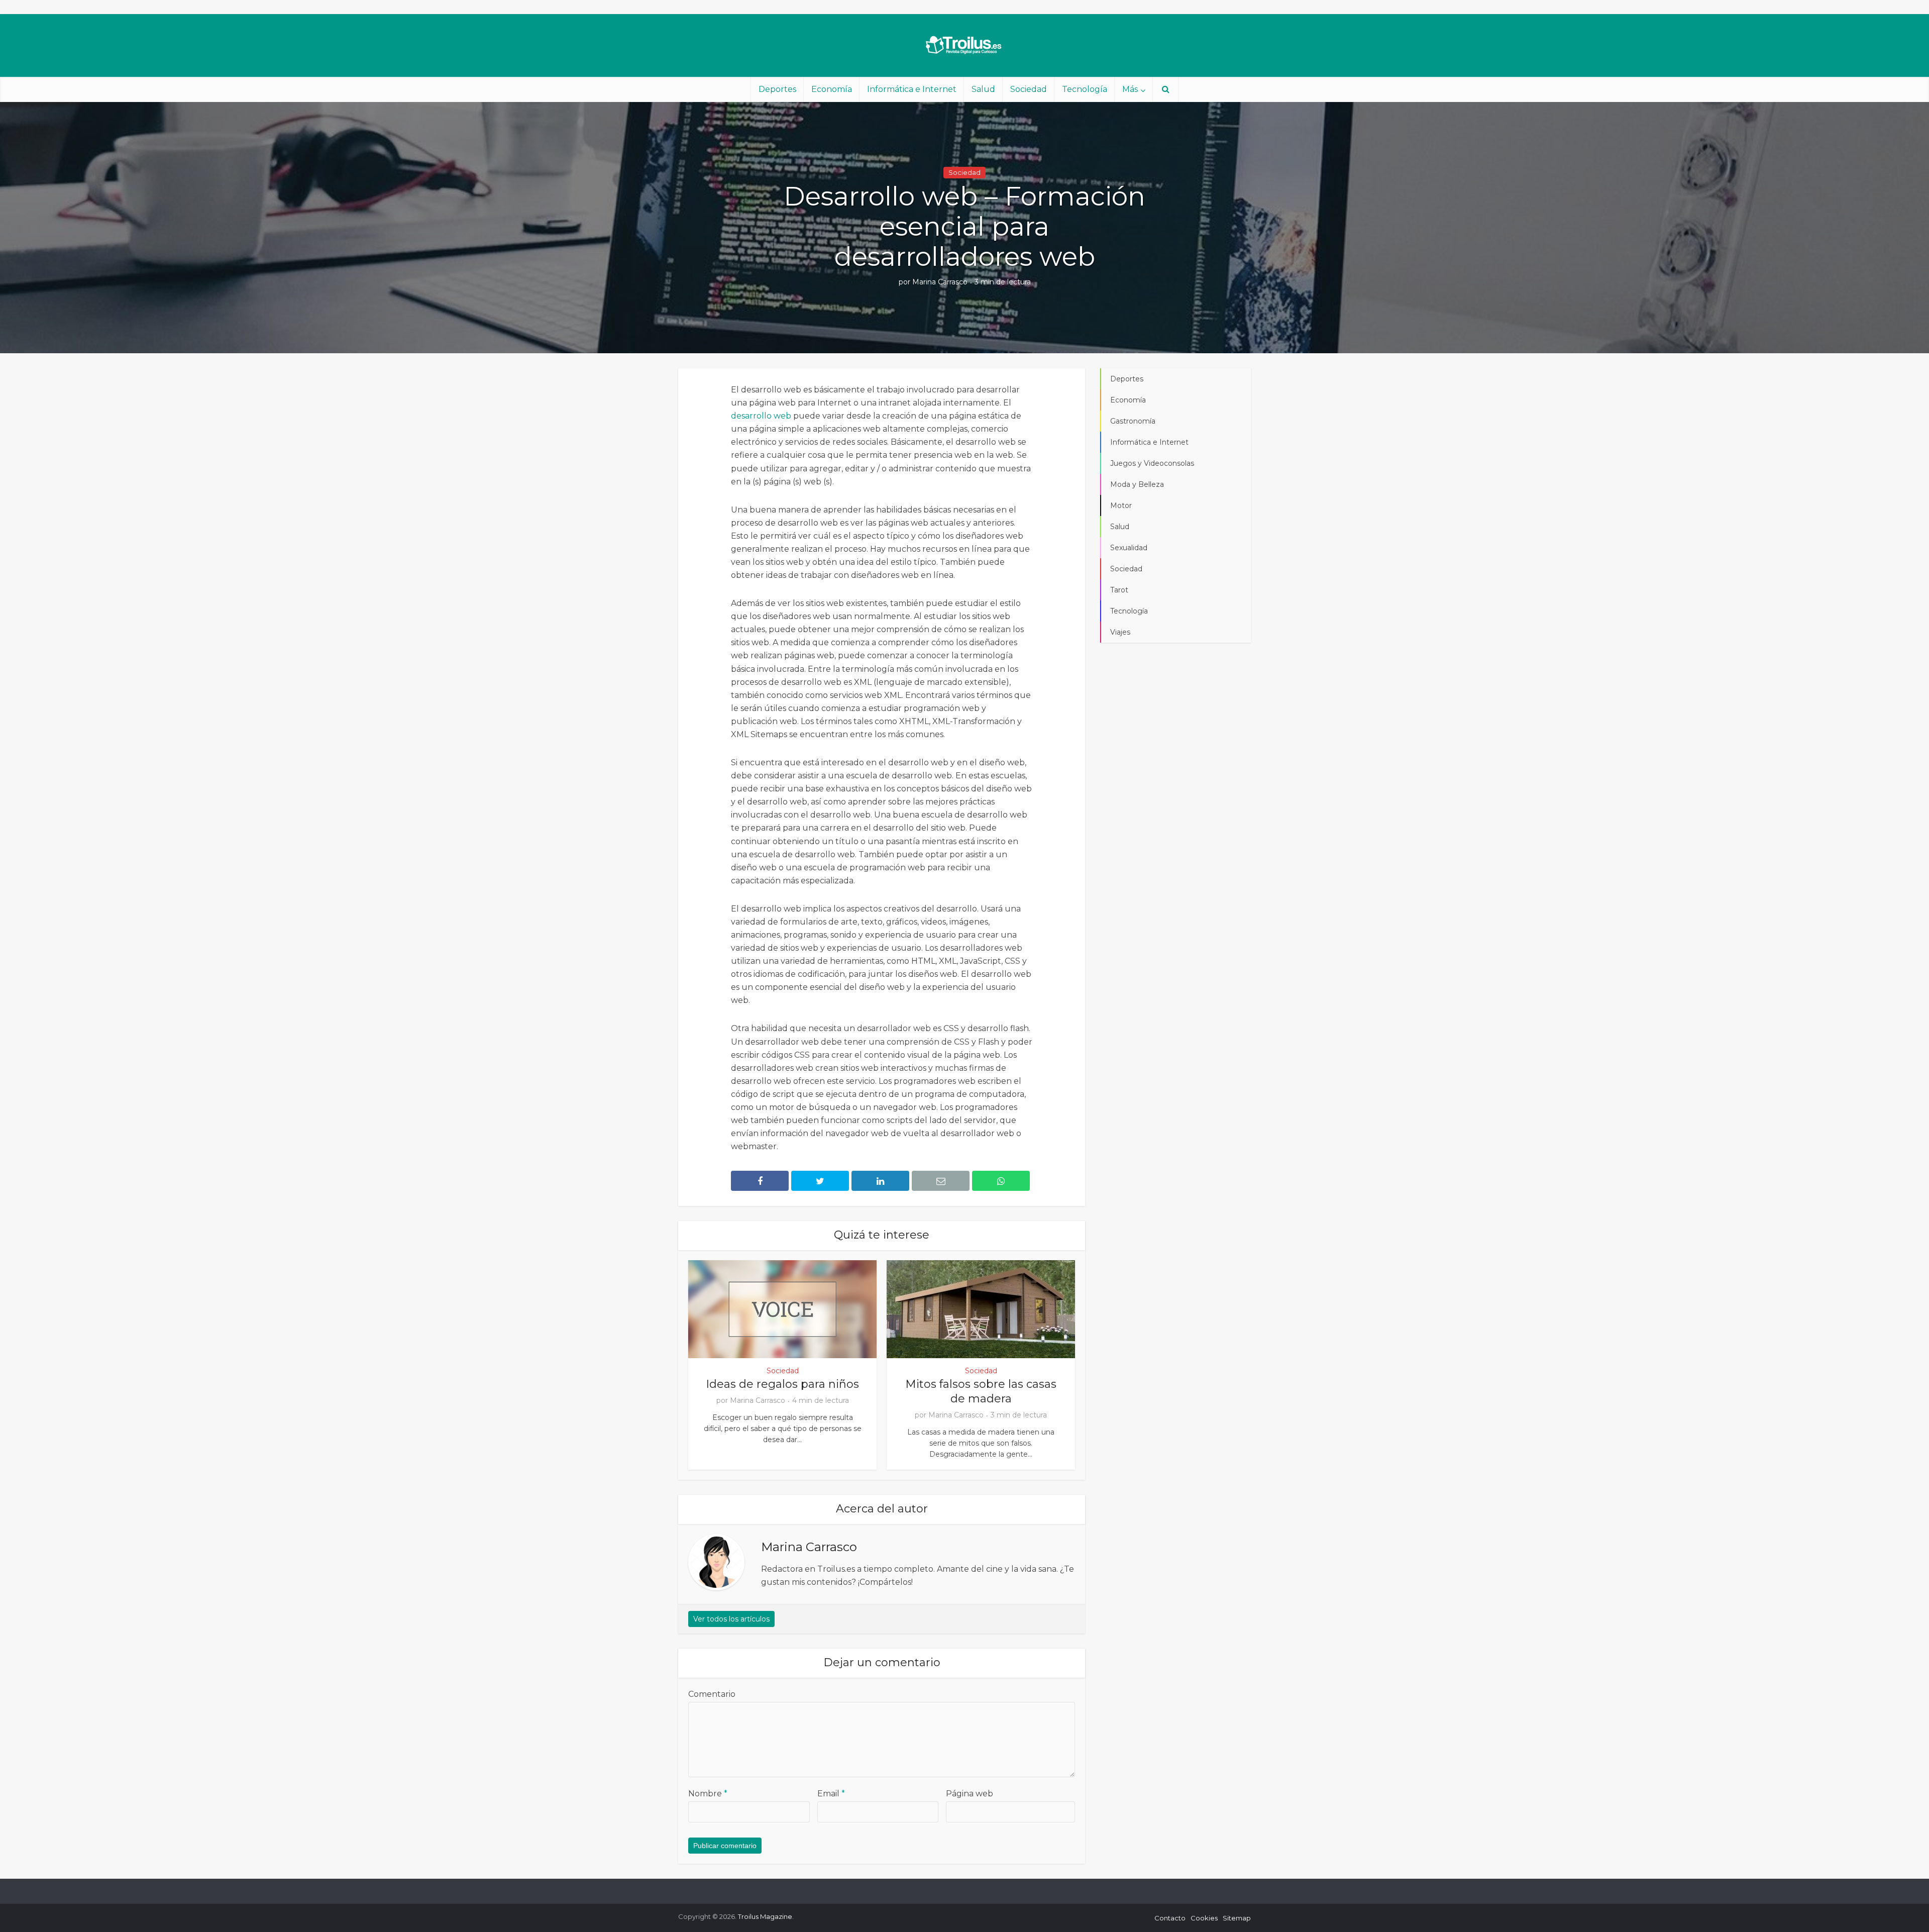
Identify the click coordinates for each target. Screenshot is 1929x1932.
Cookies (1204, 1918)
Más (1130, 89)
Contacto (1170, 1918)
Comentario (712, 1694)
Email (831, 1794)
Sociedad (1029, 89)
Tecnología (1085, 89)
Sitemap (1237, 1918)
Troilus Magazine (765, 1916)
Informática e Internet (912, 89)
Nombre (708, 1794)
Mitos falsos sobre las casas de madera (981, 1391)
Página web (970, 1794)
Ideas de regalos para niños (782, 1384)
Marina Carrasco (940, 282)
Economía (832, 89)
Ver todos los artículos (731, 1619)
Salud (983, 89)
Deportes (777, 89)
